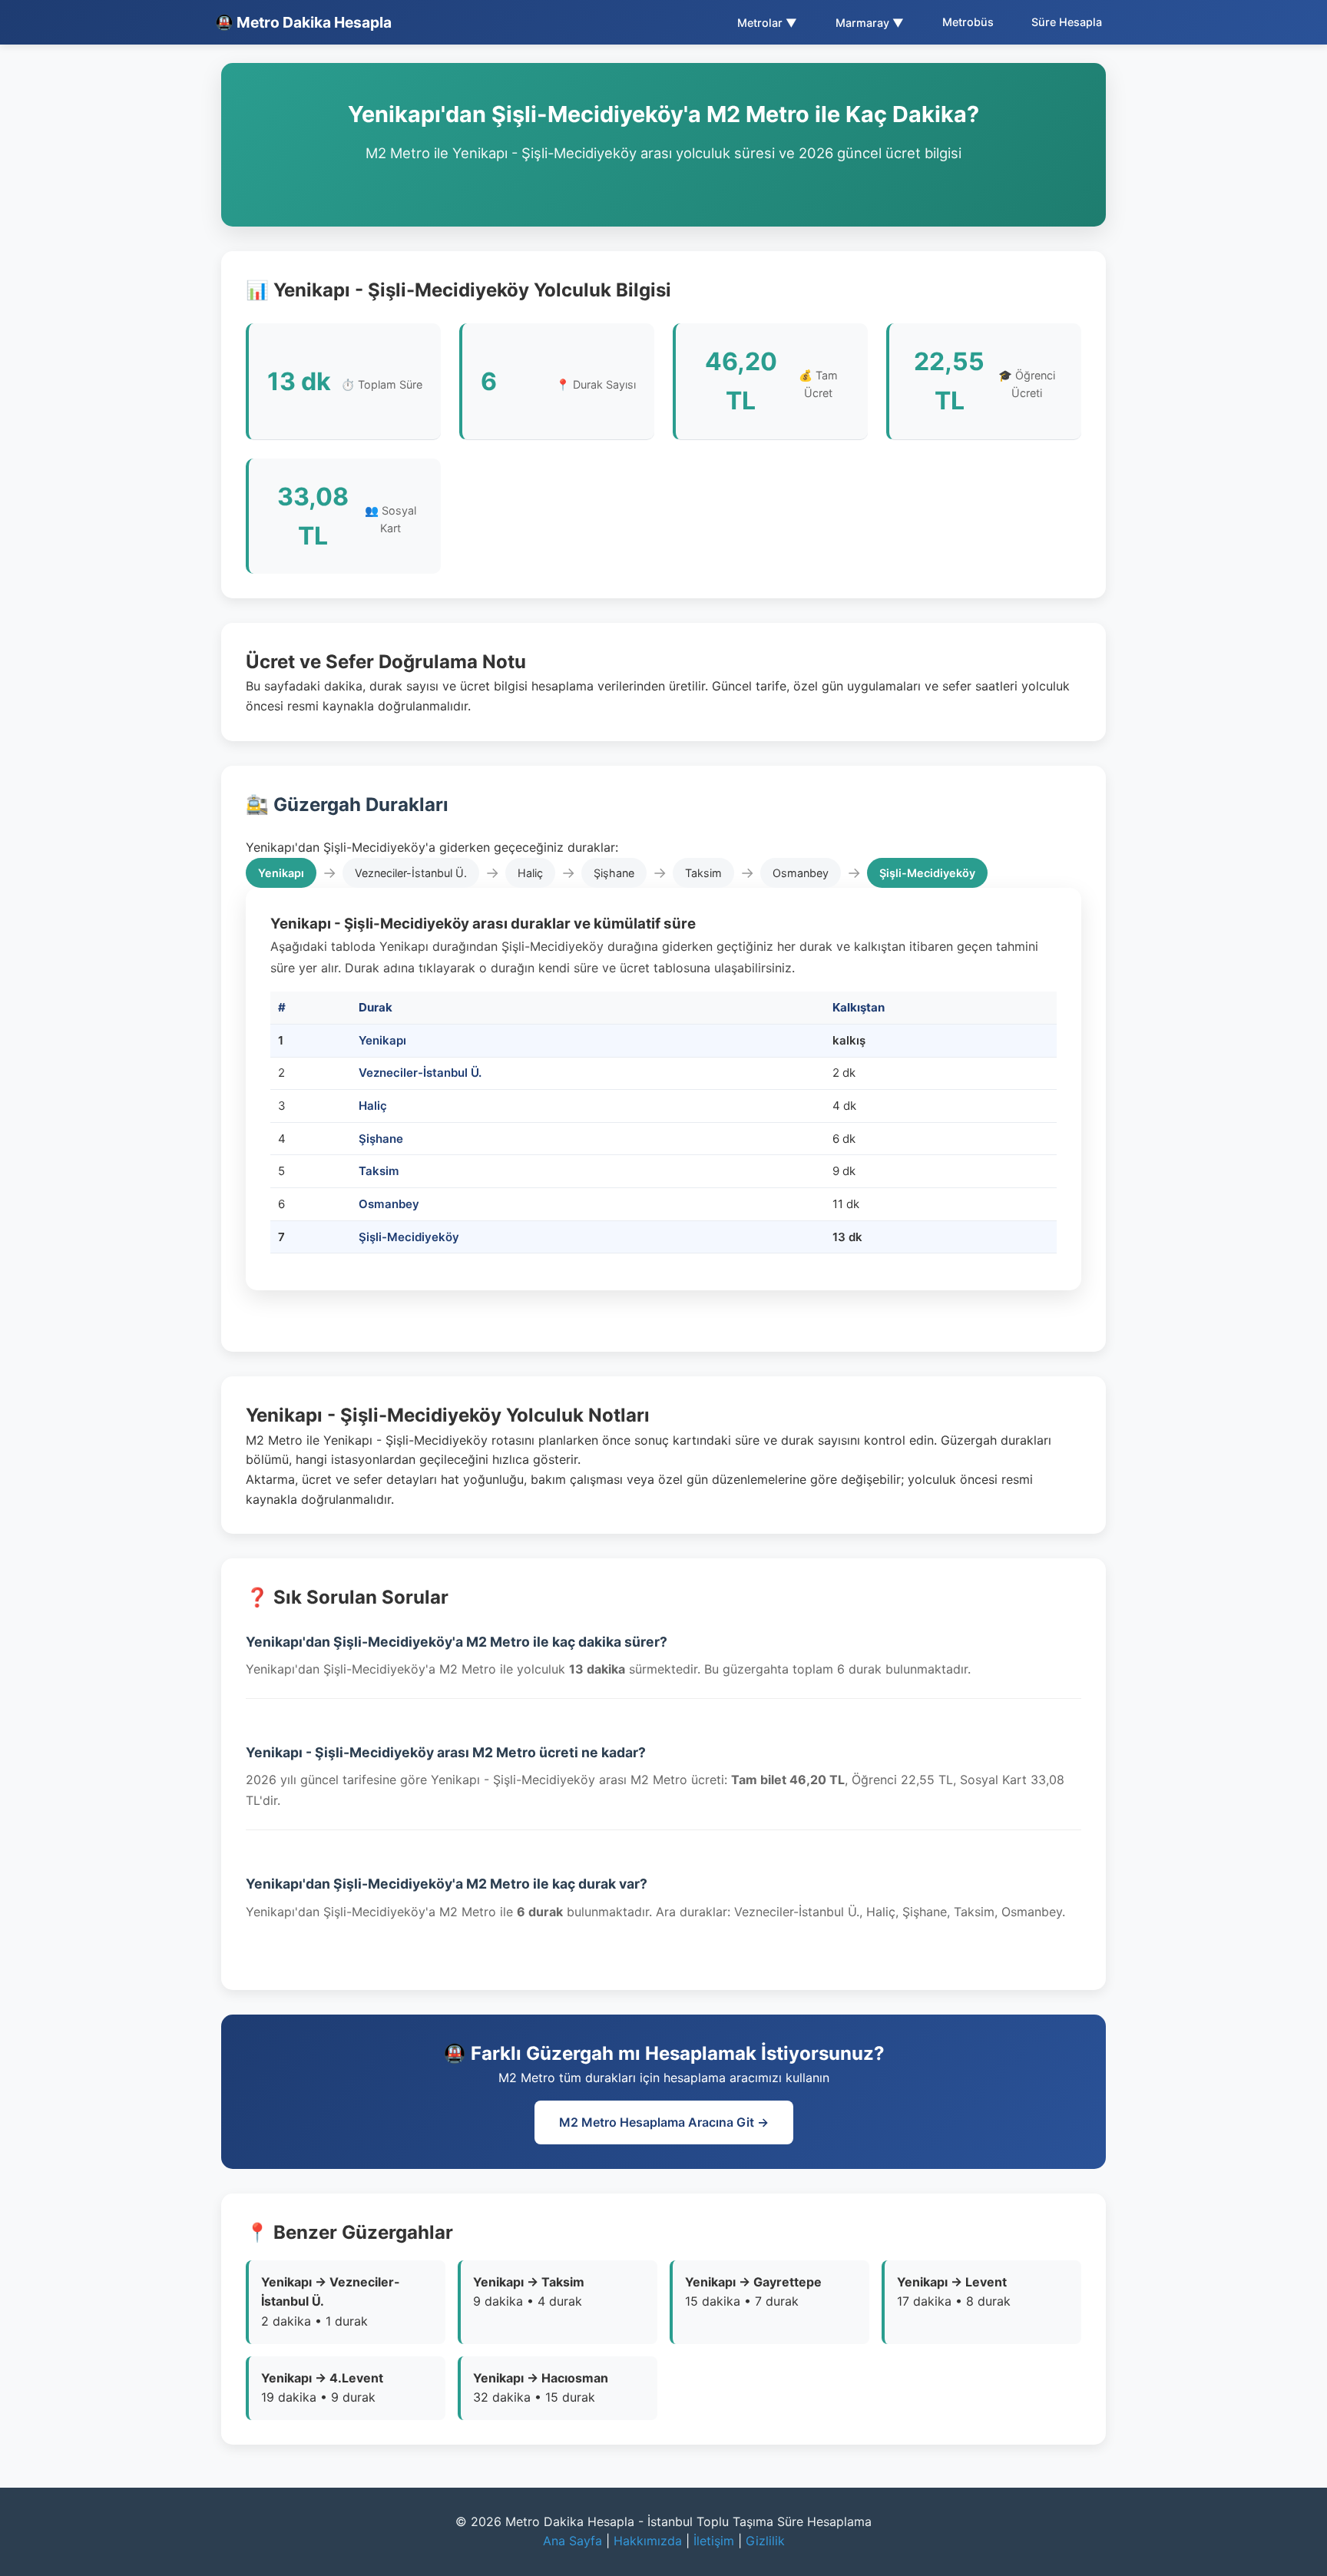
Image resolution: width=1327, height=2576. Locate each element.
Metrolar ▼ (767, 23)
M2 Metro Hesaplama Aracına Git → (664, 2122)
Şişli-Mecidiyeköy (409, 1237)
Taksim (379, 1171)
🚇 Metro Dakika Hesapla (303, 22)
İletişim (714, 2541)
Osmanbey (389, 1204)
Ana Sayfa (572, 2541)
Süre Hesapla (1067, 22)
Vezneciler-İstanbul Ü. (420, 1073)
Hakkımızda (648, 2541)
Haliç (373, 1106)
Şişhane (381, 1139)
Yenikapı (382, 1040)
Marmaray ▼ (870, 23)
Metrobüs (968, 22)
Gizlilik (765, 2541)
